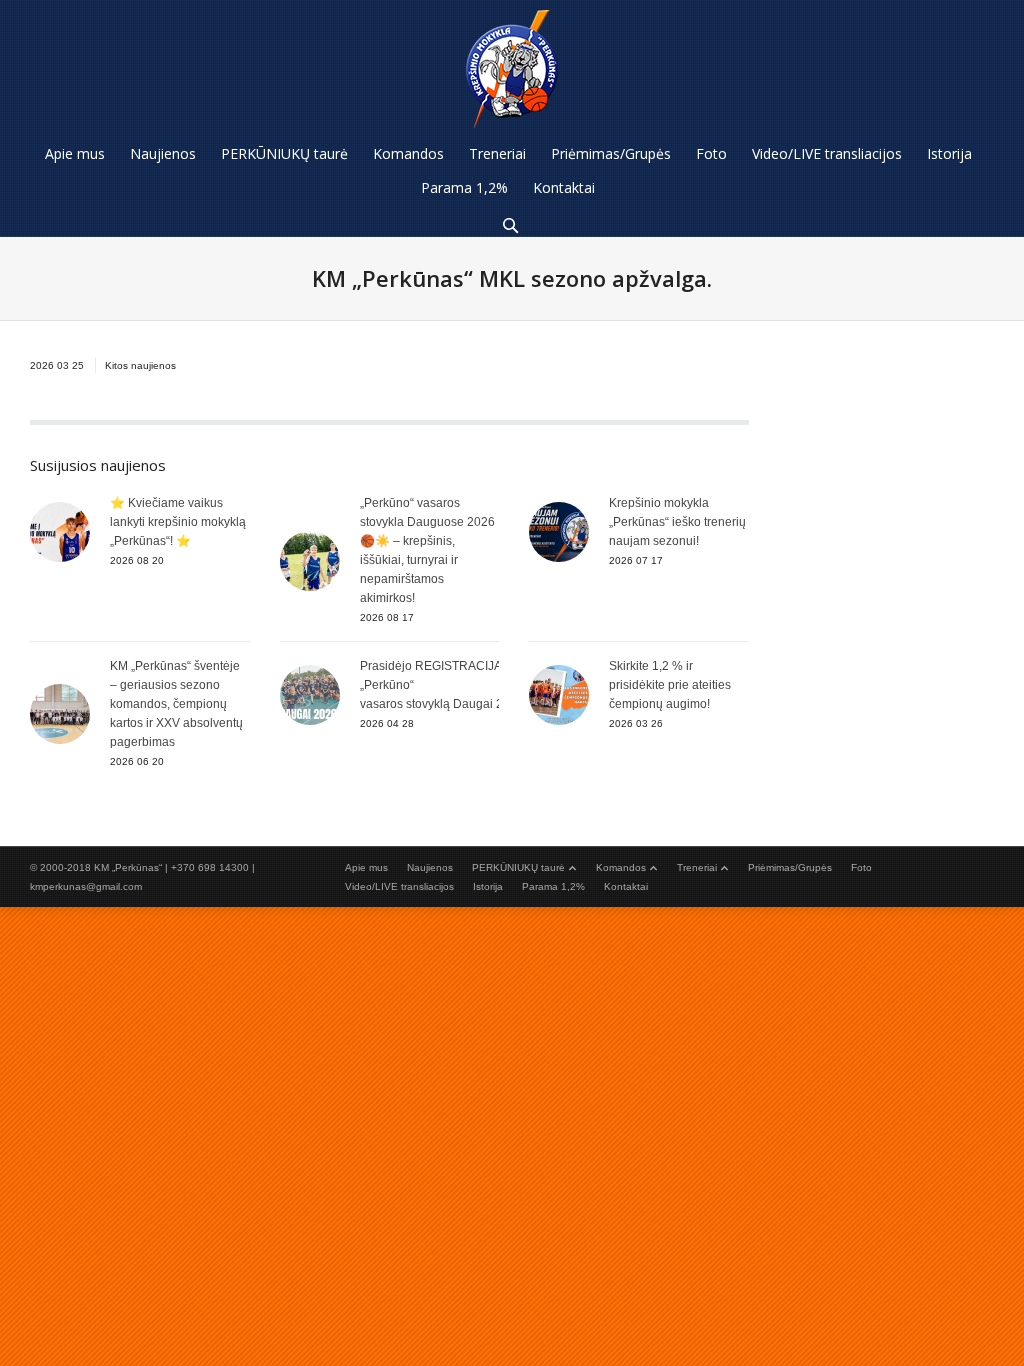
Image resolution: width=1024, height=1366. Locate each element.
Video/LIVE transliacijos (399, 886)
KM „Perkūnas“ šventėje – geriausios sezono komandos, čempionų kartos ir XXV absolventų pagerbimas (176, 704)
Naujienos (430, 867)
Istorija (488, 886)
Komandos (621, 867)
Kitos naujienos (140, 365)
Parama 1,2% (553, 886)
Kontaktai (626, 886)
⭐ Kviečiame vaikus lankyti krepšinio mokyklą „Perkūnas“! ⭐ (178, 522)
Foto (861, 867)
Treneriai (697, 867)
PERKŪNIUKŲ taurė (518, 867)
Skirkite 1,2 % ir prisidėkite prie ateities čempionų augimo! (670, 685)
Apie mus (366, 867)
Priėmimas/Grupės (790, 867)
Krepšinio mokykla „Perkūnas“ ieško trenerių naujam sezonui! (677, 522)
